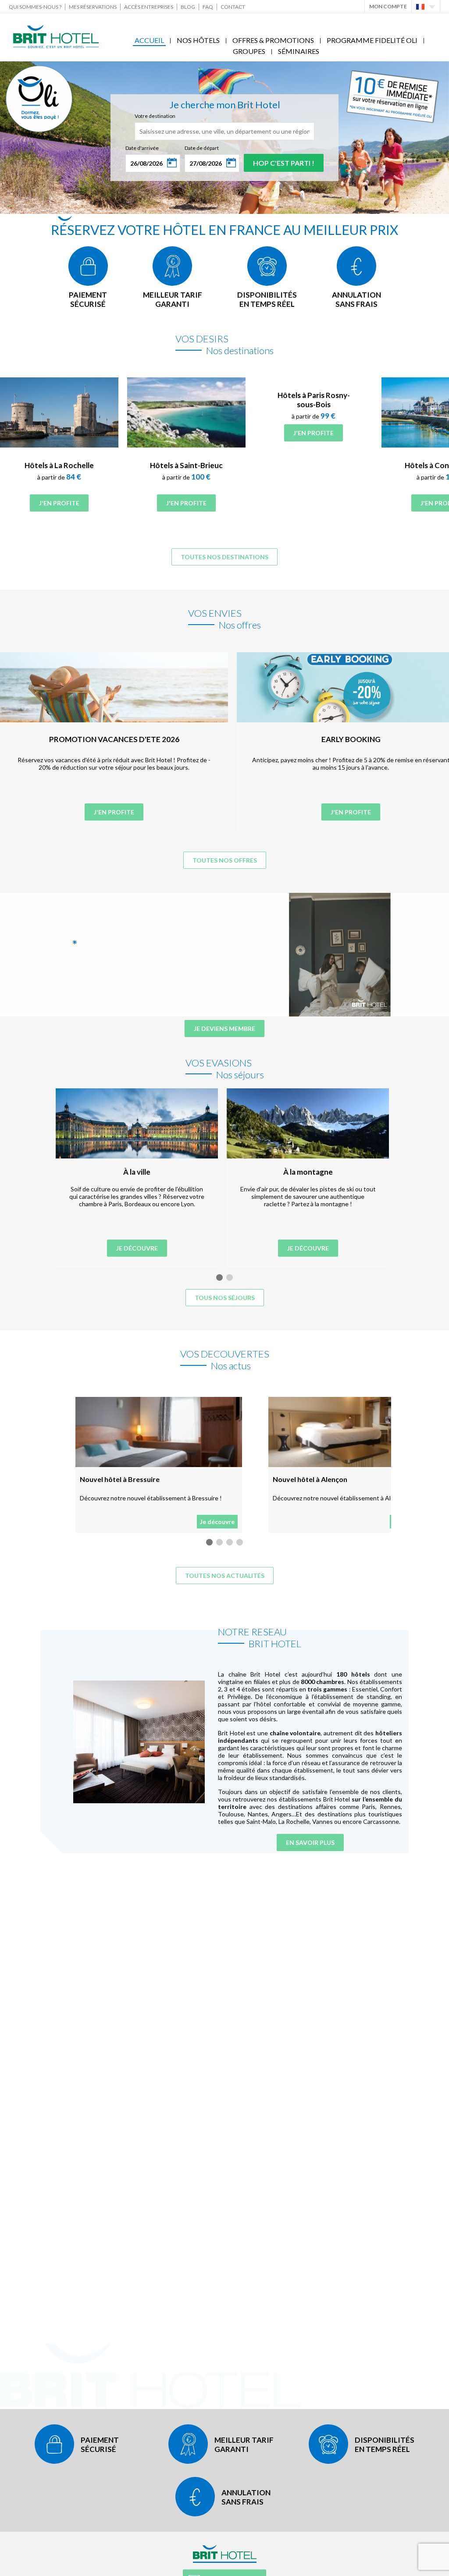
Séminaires (299, 51)
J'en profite (59, 503)
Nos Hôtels (198, 40)
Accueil (149, 40)
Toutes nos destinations (224, 557)
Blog (188, 7)
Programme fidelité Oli (372, 40)
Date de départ (202, 148)
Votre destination (155, 116)
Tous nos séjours (225, 1298)
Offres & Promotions (273, 40)
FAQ (208, 7)
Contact (233, 7)
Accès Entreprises (149, 7)
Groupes (249, 51)
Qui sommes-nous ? (35, 7)
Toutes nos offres (225, 860)
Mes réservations (93, 7)
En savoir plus (310, 1842)
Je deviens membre (224, 1029)
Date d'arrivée (142, 148)
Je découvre (137, 1248)
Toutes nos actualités (225, 1576)
